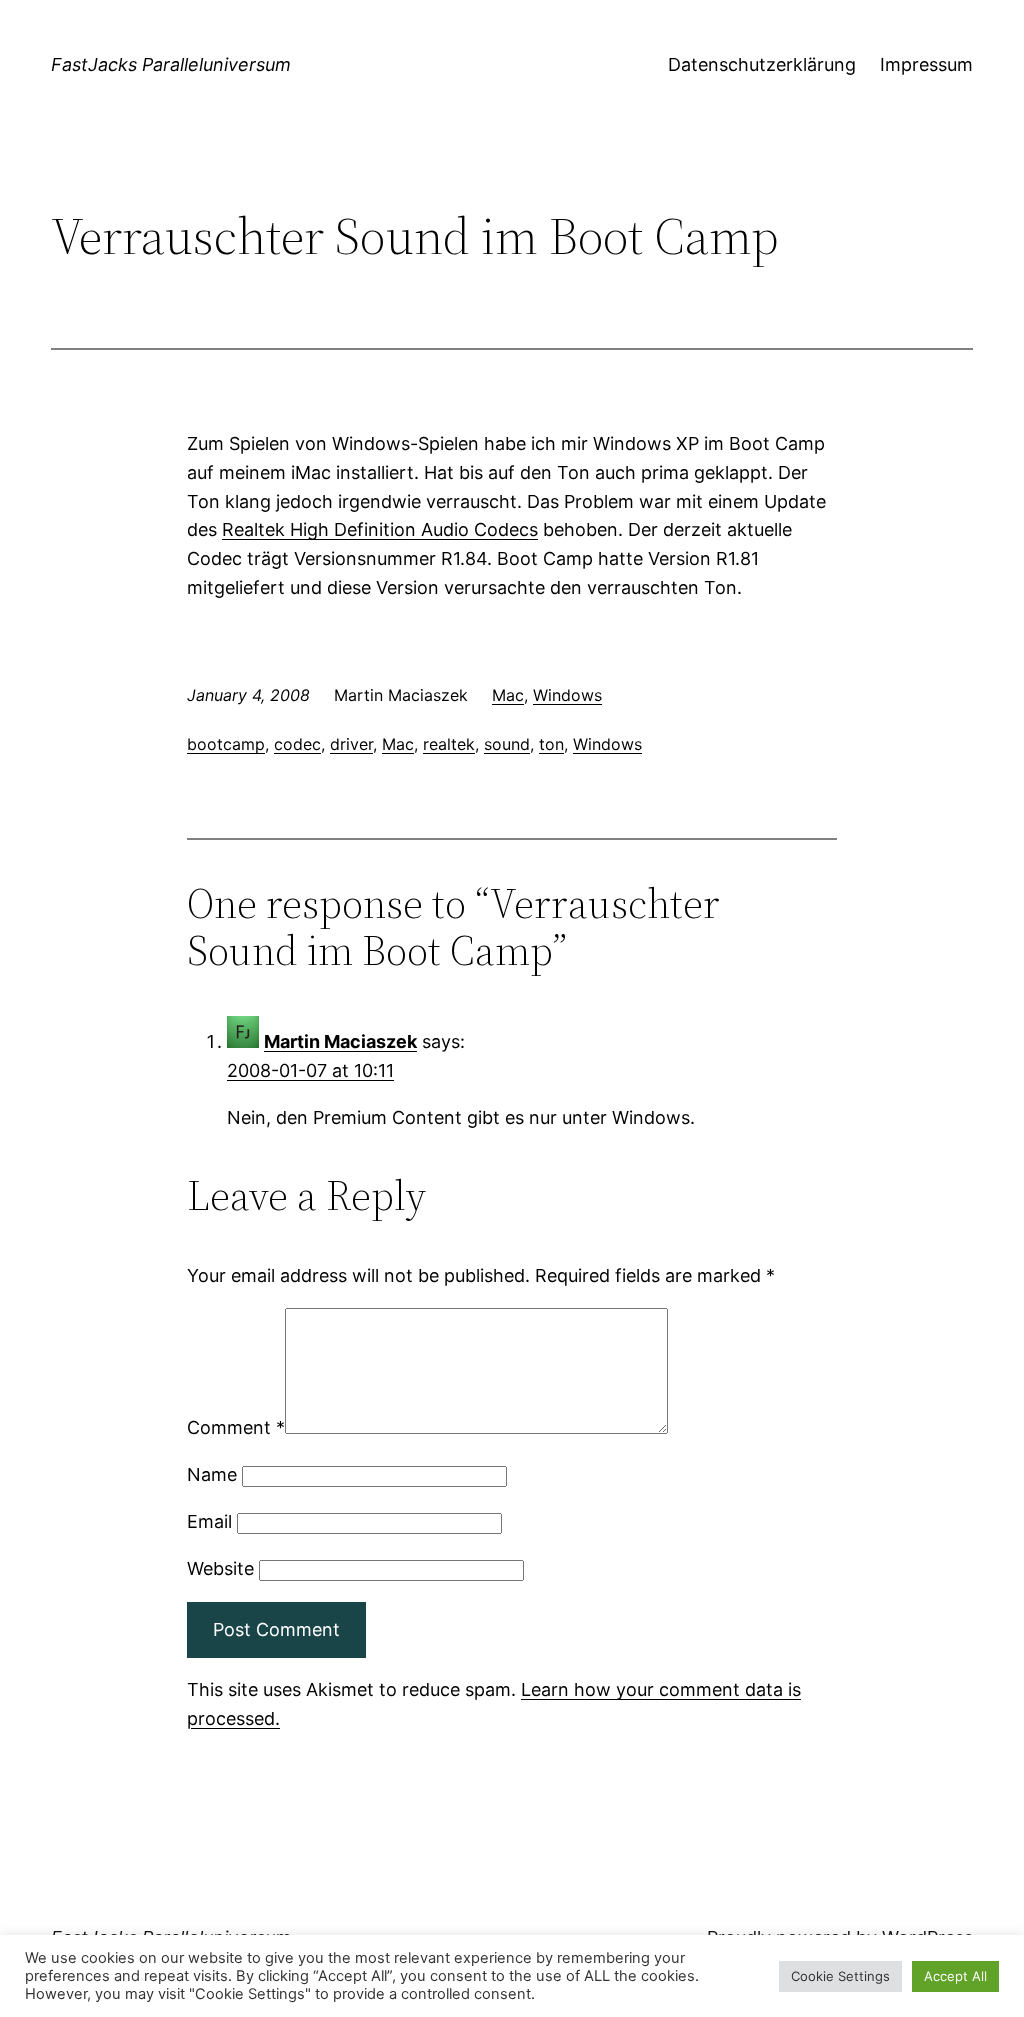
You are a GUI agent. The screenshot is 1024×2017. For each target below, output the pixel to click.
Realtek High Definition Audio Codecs (380, 529)
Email (209, 1521)
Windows (567, 695)
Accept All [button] (955, 1976)
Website (220, 1568)
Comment (236, 1427)
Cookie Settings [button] (840, 1976)
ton (551, 744)
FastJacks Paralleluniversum (171, 64)
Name (212, 1474)
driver (351, 744)
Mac (508, 695)
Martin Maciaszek (340, 1041)
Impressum (926, 64)
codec (297, 744)
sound (507, 744)
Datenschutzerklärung (762, 64)
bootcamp (226, 744)
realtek (449, 744)
